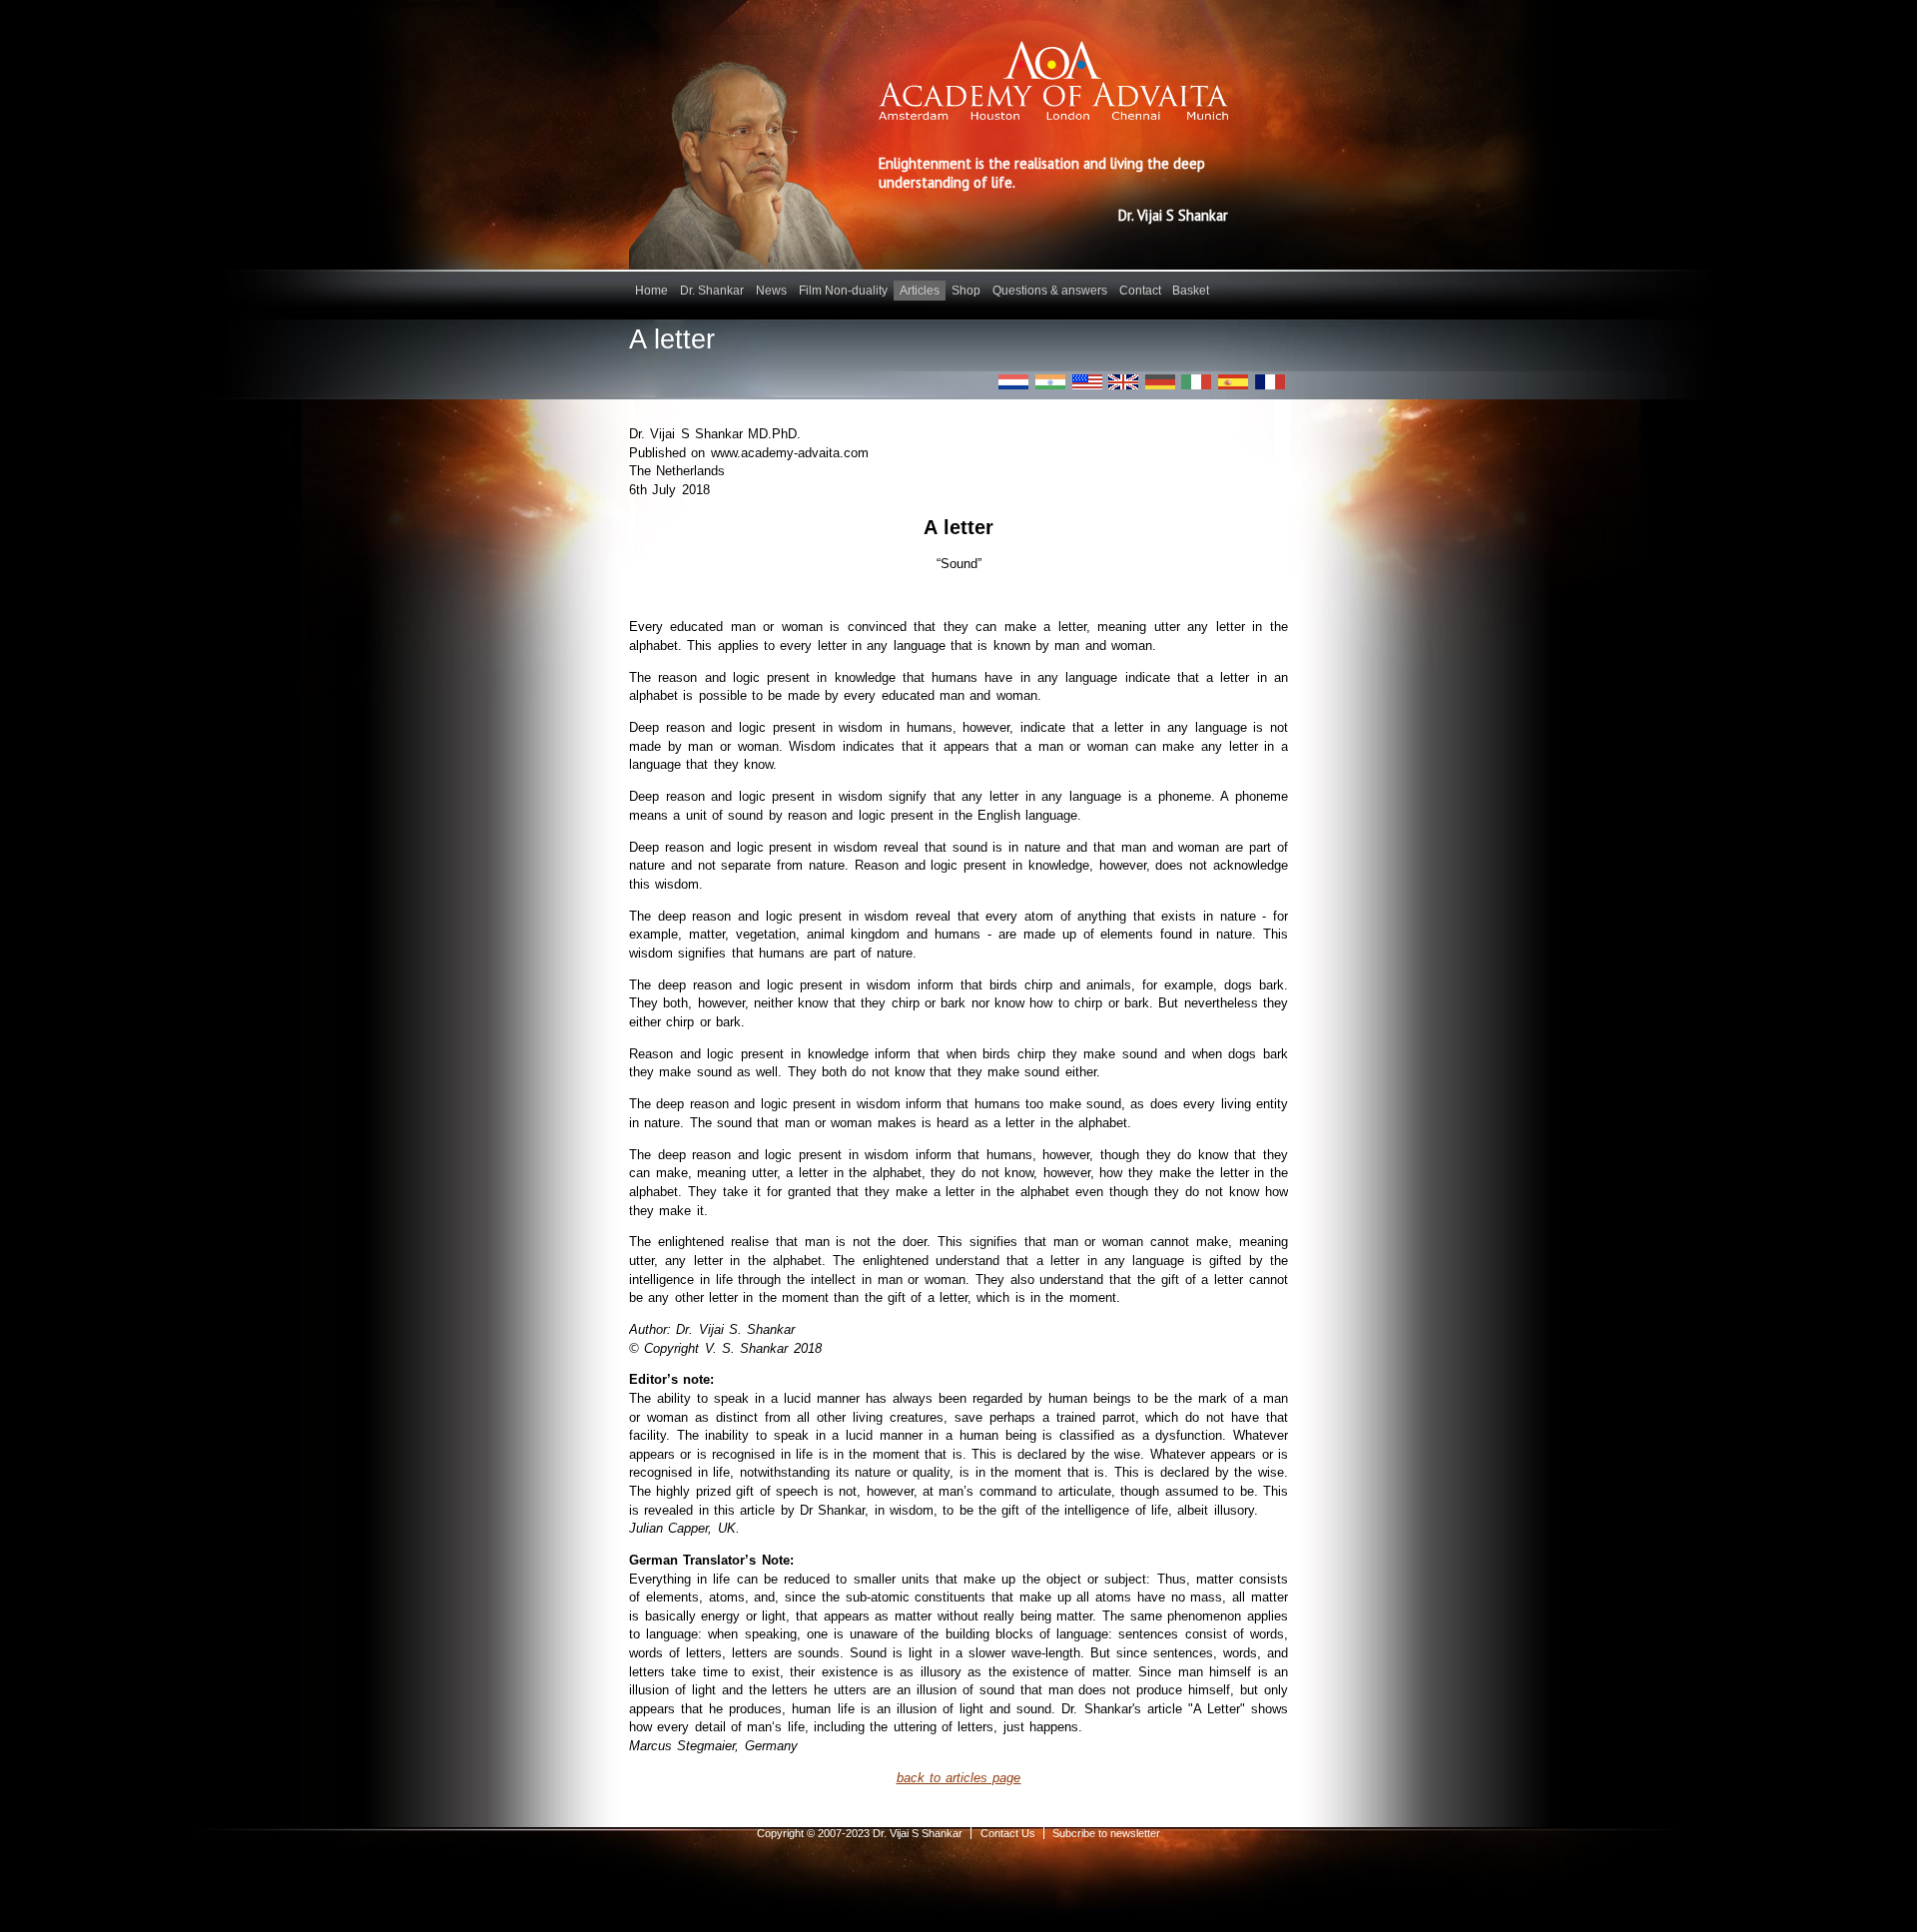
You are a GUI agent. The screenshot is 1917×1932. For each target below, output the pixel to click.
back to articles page (959, 1778)
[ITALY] (1196, 382)
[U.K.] (1123, 382)
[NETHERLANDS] (1013, 382)
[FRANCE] (1270, 382)
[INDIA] (1050, 382)
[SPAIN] (1233, 382)
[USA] (1087, 382)
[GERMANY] (1160, 382)
